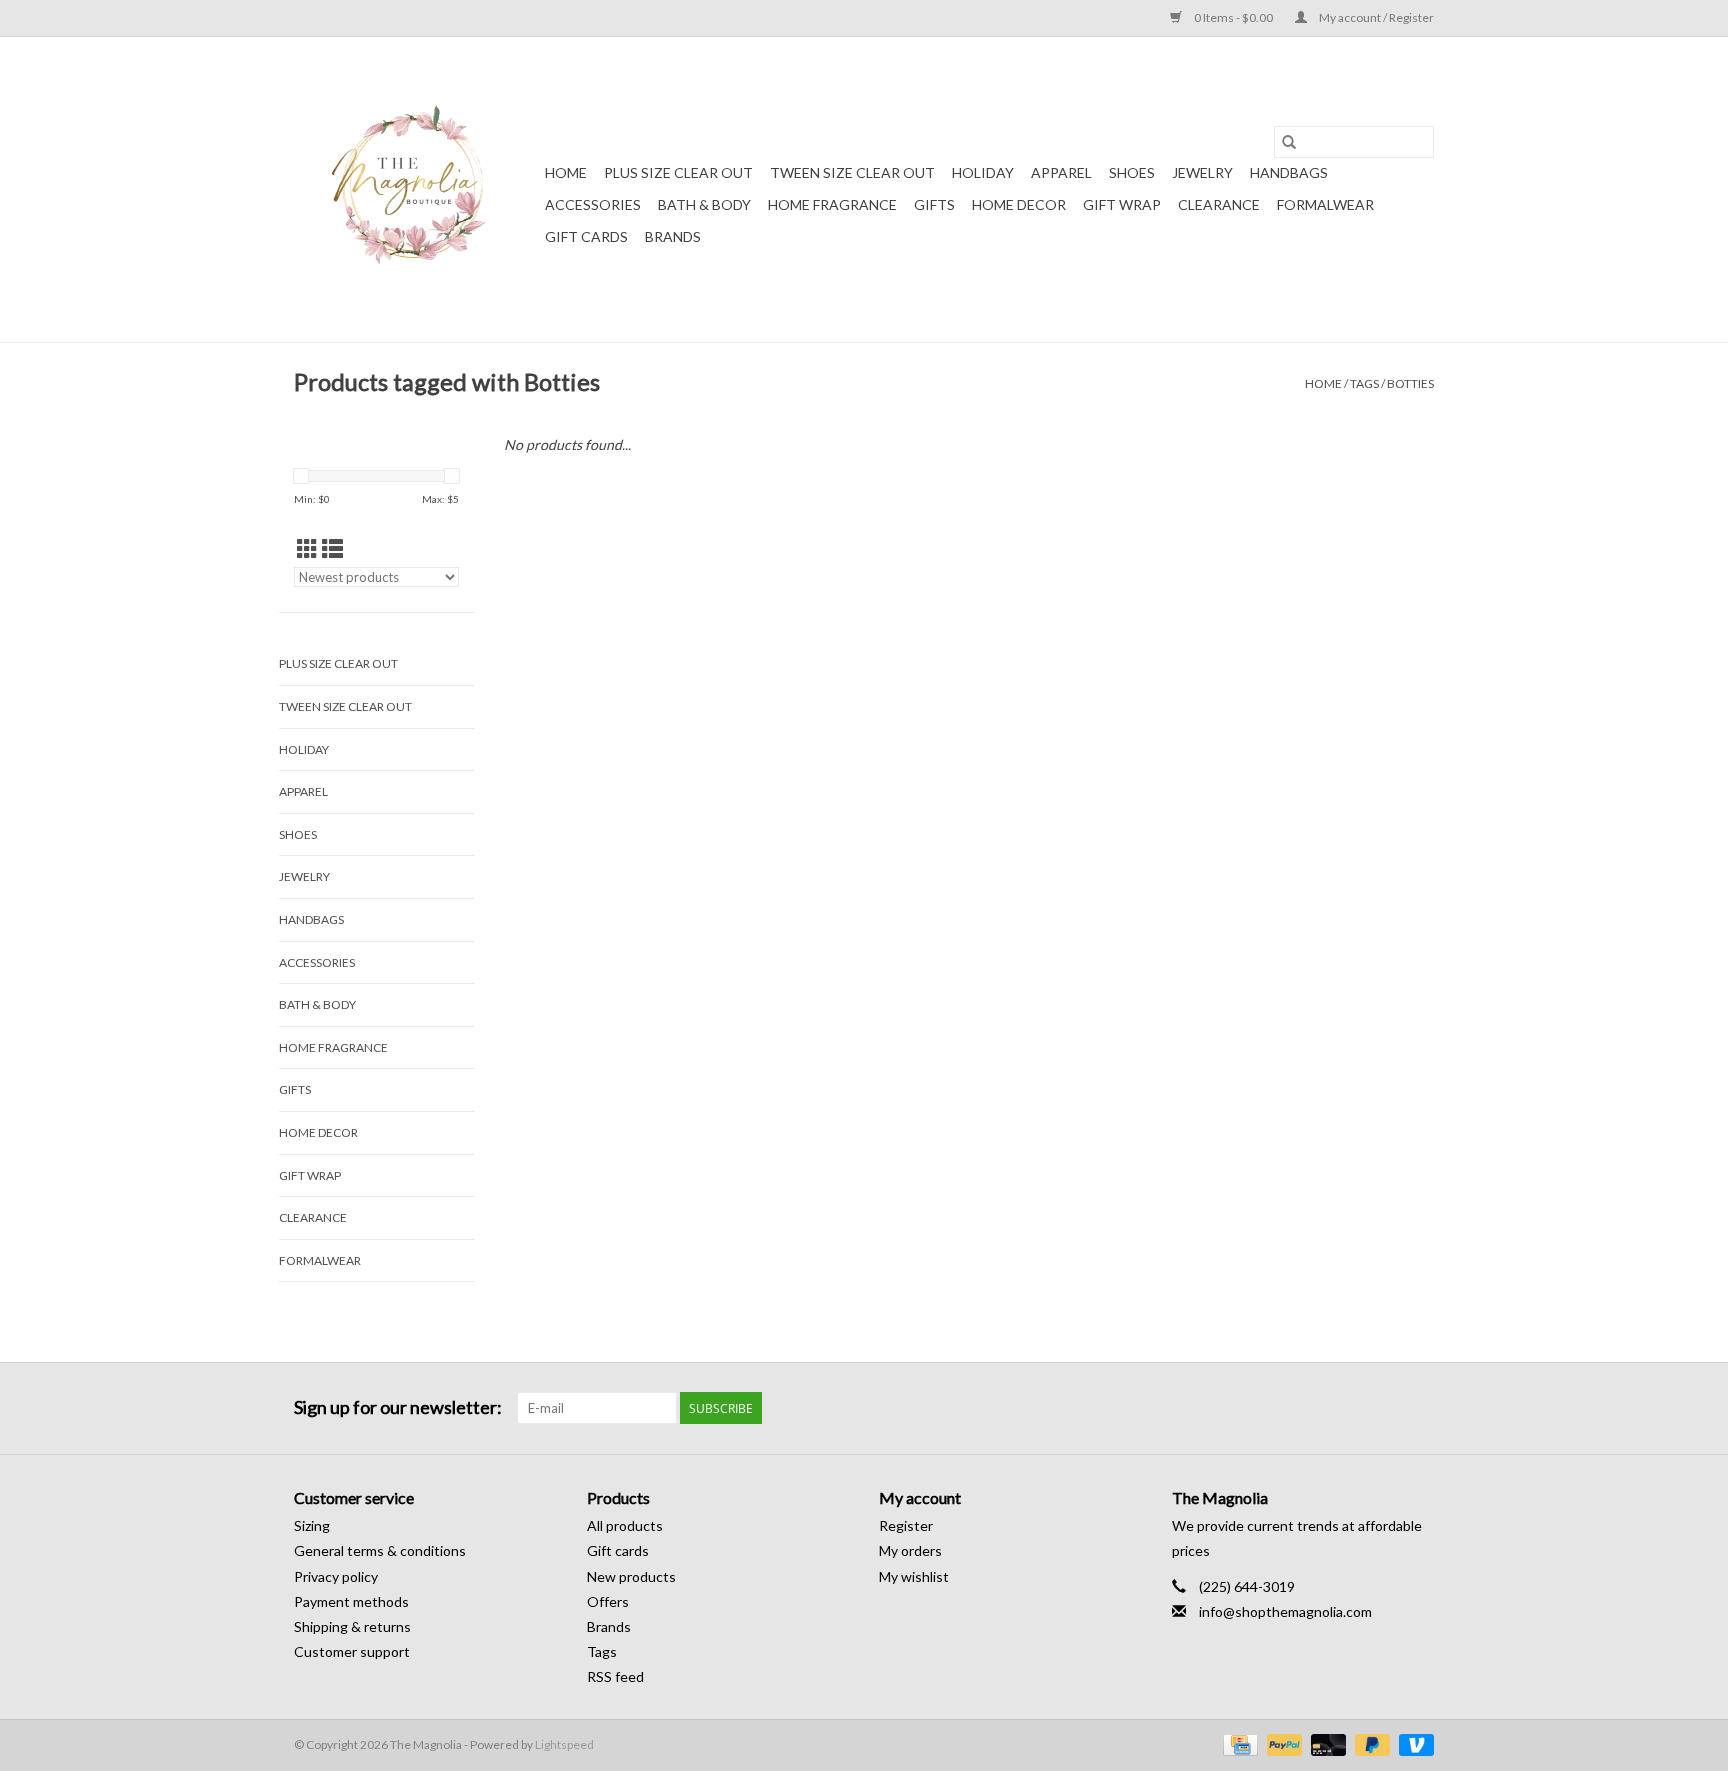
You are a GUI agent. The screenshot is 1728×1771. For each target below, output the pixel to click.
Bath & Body (704, 204)
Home (566, 172)
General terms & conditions (380, 1550)
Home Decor (1019, 204)
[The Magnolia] (416, 189)
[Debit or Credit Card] (1326, 1743)
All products (625, 1525)
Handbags (1289, 172)
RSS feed (615, 1676)
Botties (1410, 383)
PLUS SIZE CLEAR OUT (678, 172)
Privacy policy (336, 1576)
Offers (608, 1601)
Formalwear (1325, 204)
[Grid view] (307, 548)
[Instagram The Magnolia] (1418, 1408)
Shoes (1132, 172)
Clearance (1219, 204)
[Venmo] (1413, 1743)
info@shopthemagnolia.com (1285, 1611)
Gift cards (586, 236)
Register (906, 1525)
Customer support (352, 1651)
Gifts (934, 204)
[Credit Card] (1237, 1743)
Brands (673, 236)
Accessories (593, 204)
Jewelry (1202, 172)
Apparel (1061, 172)
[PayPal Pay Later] (1370, 1743)
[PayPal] (1282, 1743)
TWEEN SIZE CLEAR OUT (852, 172)
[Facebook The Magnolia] (1383, 1408)
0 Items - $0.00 (1233, 17)
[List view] (332, 548)
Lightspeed (564, 1744)
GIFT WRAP (1122, 204)
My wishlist (914, 1576)
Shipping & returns (352, 1626)
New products (631, 1576)
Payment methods (351, 1601)
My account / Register (1375, 17)
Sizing (312, 1525)
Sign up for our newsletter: (398, 1407)
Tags (1364, 383)
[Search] (1289, 142)
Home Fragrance (832, 204)
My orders (910, 1550)
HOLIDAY (983, 172)
